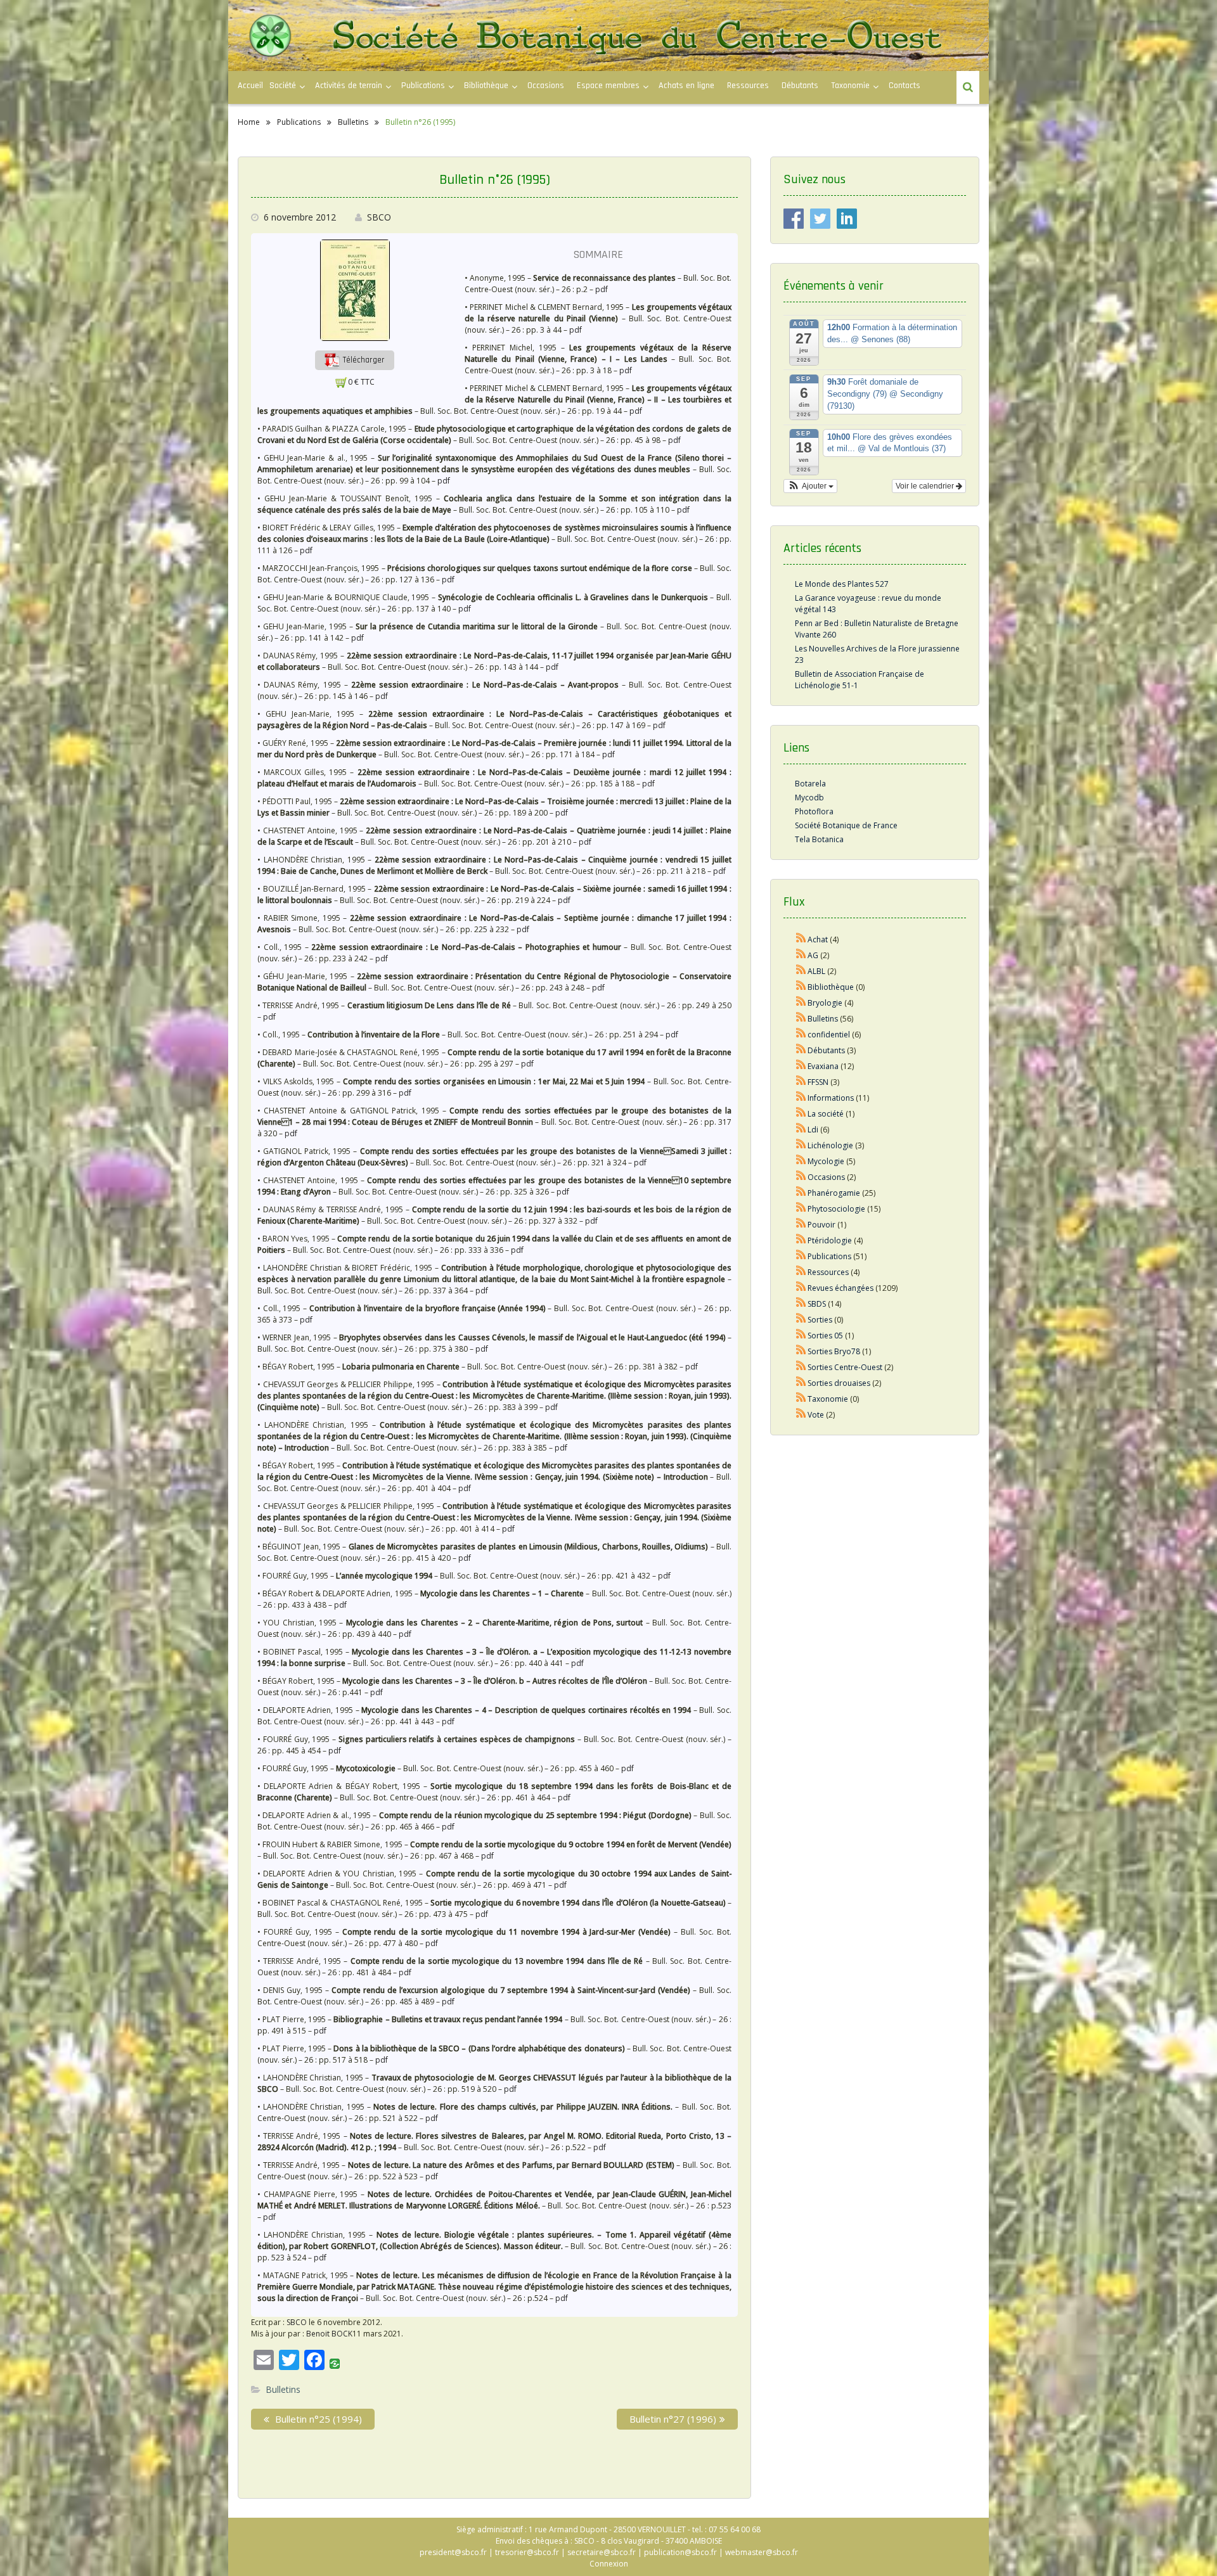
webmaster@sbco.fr (762, 2552)
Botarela (810, 784)
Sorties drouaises (839, 1383)
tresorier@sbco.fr (527, 2552)
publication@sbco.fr (680, 2552)
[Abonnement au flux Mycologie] (801, 1161)
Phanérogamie (834, 1193)
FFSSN (818, 1082)
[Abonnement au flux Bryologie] (801, 1003)
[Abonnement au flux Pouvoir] (801, 1225)
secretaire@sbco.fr (602, 2552)
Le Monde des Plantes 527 (842, 584)
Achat (818, 939)
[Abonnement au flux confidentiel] (801, 1035)
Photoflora (814, 811)
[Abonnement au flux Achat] (801, 939)
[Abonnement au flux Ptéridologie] (801, 1240)
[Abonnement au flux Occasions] (801, 1177)
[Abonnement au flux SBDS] (801, 1304)
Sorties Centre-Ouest (845, 1367)
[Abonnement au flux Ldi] (801, 1130)
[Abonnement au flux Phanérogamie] (801, 1193)
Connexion (609, 2564)
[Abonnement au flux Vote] (801, 1415)
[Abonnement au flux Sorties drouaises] (801, 1383)
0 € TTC (361, 382)
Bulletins (283, 2389)
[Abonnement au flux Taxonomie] (801, 1399)
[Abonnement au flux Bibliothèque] (801, 987)
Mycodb (809, 798)
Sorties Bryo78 (834, 1351)
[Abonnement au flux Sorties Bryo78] (801, 1351)
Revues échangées (840, 1288)
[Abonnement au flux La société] (801, 1114)
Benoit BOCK (329, 2334)
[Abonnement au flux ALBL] (801, 971)
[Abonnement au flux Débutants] (801, 1050)
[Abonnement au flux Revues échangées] (801, 1288)
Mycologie (826, 1161)
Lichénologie (830, 1145)
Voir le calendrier (926, 486)
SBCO (379, 217)
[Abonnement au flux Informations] (801, 1098)
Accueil (250, 86)
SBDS (817, 1304)
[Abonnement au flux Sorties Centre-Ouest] (801, 1367)
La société (826, 1114)
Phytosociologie (836, 1209)
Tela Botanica (819, 839)
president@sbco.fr (453, 2552)
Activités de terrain (349, 86)
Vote (816, 1415)
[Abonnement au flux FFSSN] (801, 1082)
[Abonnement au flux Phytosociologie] (801, 1209)
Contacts (905, 86)
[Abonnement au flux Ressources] (801, 1272)
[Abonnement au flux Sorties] (801, 1320)
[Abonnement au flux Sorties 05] (801, 1336)
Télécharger (363, 360)
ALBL (816, 971)
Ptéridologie (830, 1240)
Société (283, 86)
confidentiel (829, 1035)
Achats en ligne (686, 86)
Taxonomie (850, 86)
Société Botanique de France (846, 825)
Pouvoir (821, 1225)
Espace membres (608, 86)
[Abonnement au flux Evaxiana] (801, 1066)
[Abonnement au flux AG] (801, 955)
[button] (355, 360)
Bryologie (825, 1003)
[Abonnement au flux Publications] (801, 1256)
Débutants (800, 86)
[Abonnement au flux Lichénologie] (801, 1145)
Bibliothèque (486, 86)
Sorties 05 (825, 1336)
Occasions (546, 86)
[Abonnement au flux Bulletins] (801, 1019)
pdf (602, 289)
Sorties (820, 1320)
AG (813, 955)
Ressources (748, 86)
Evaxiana (823, 1066)
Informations (831, 1098)
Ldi (813, 1130)
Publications (829, 1256)
